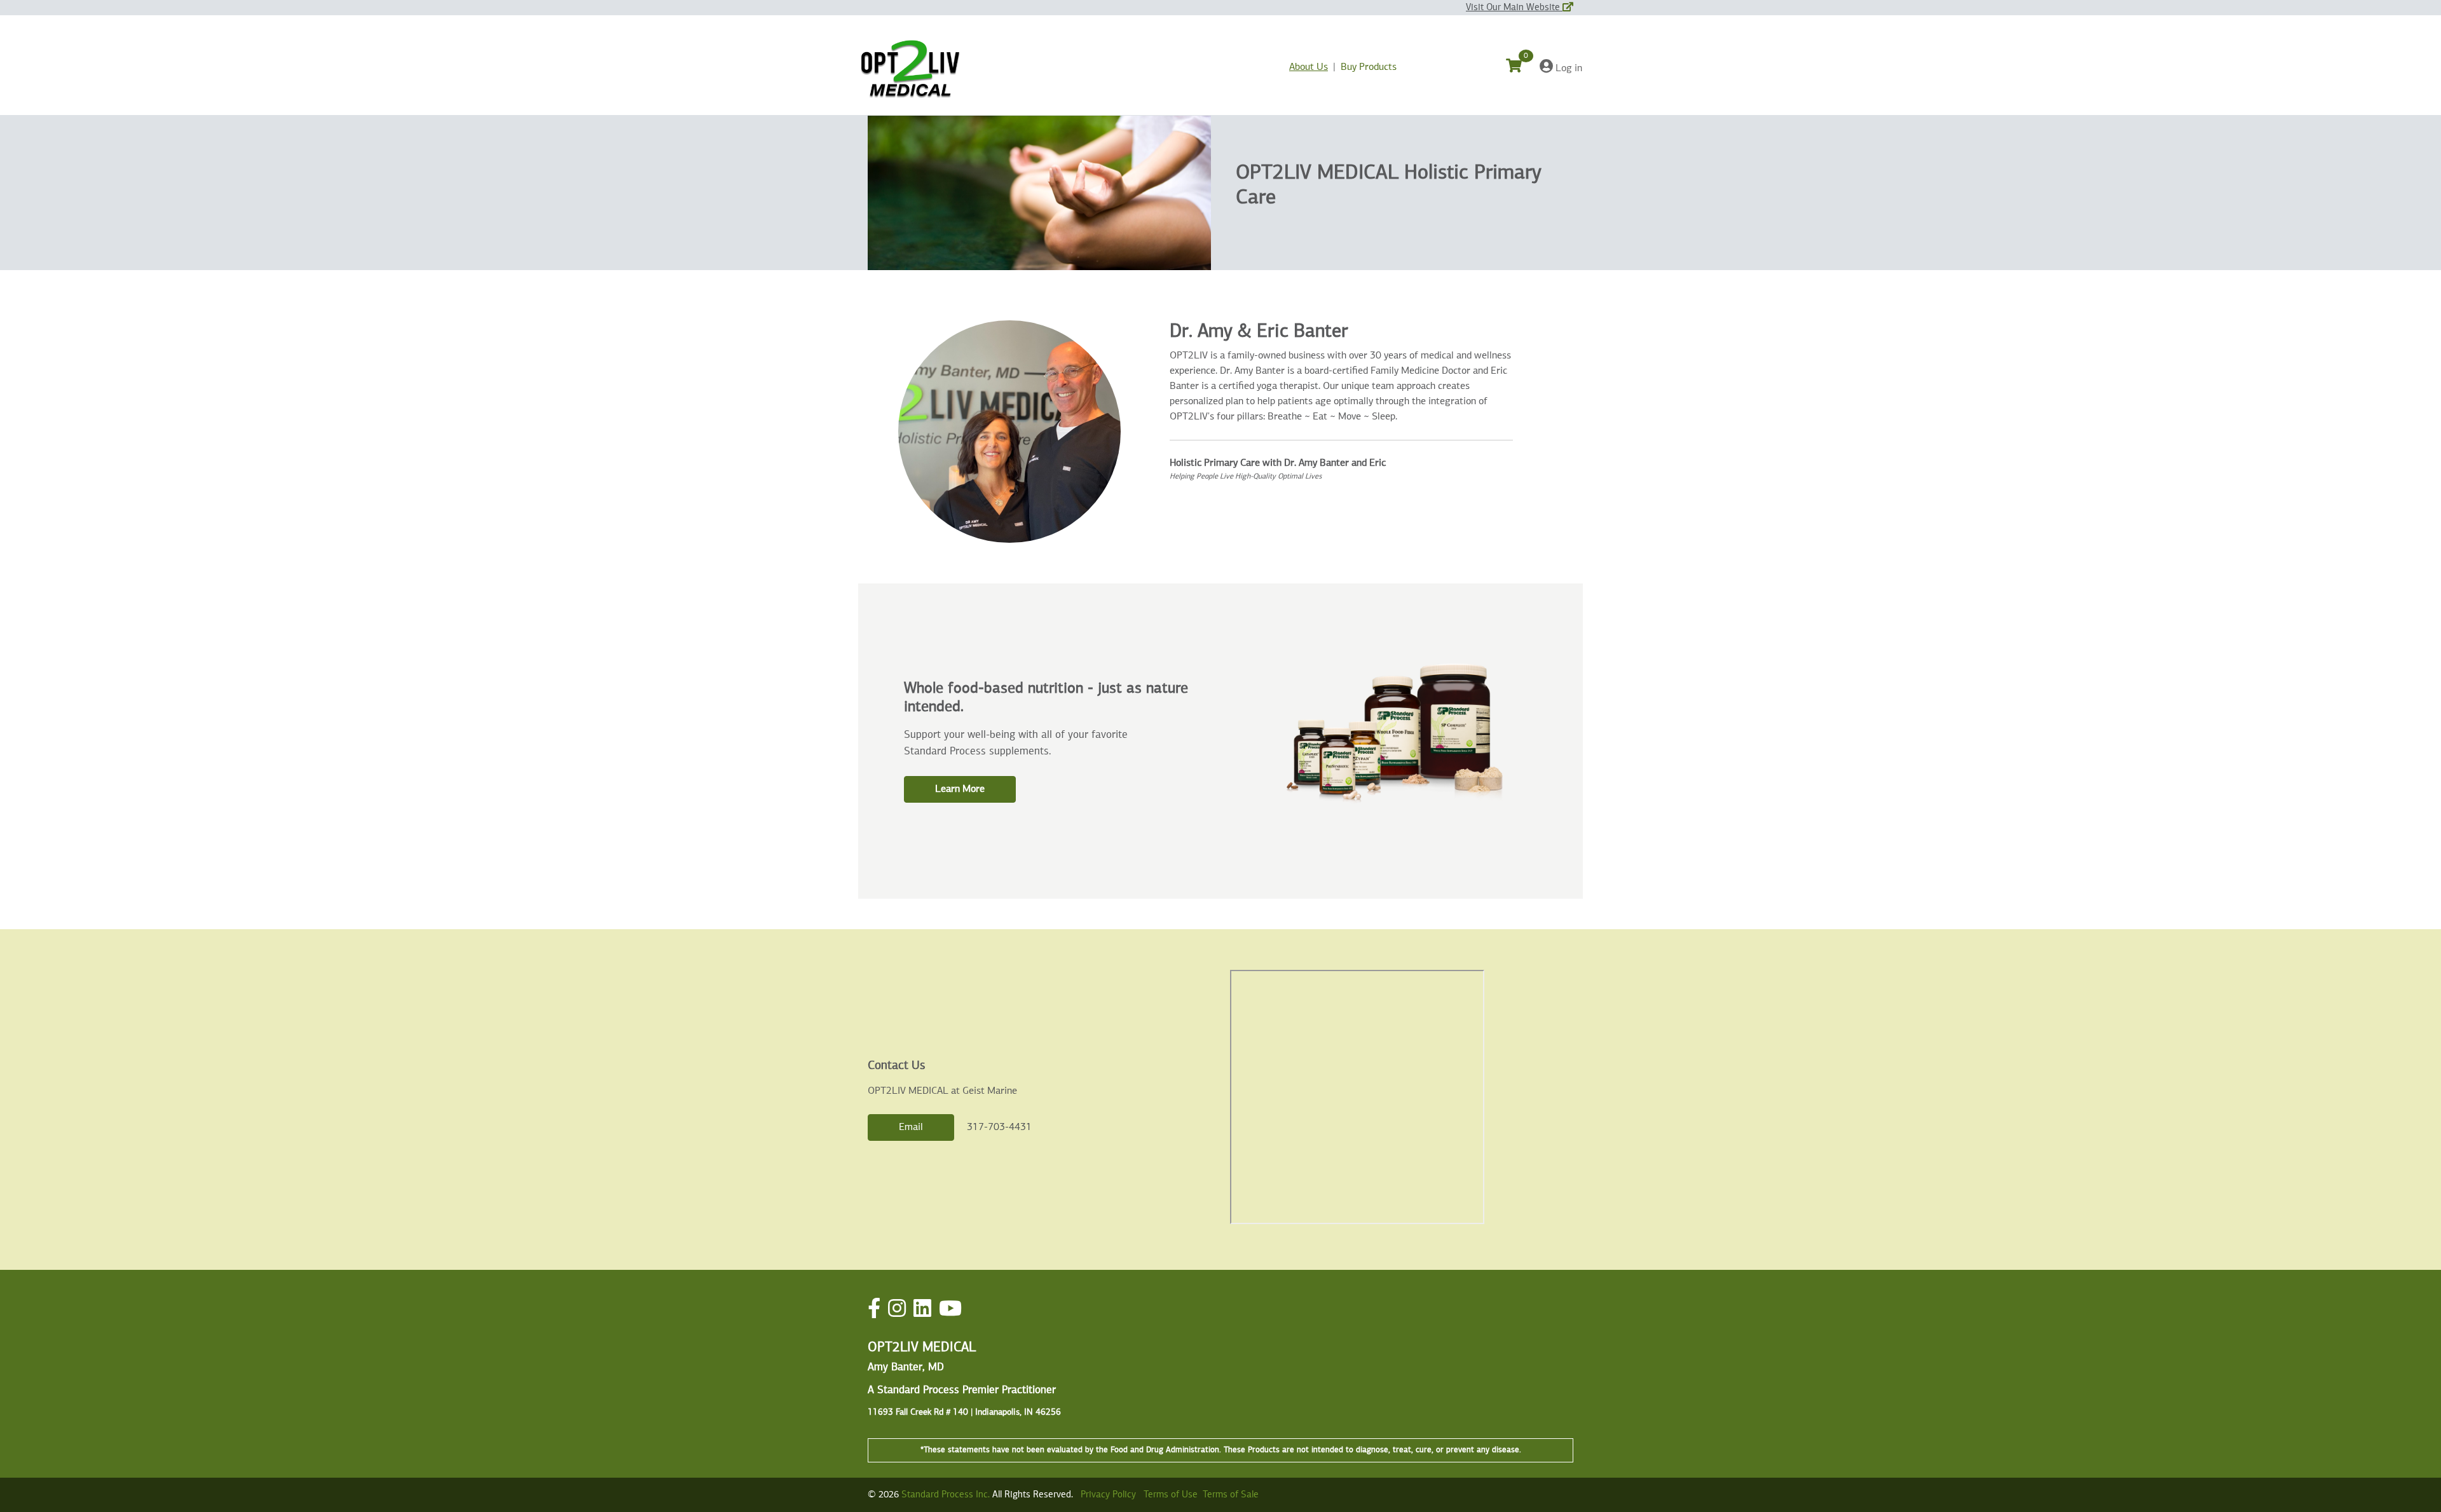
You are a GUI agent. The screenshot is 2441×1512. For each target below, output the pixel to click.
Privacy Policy (1108, 1495)
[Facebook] (874, 1310)
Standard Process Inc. (946, 1495)
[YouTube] (950, 1310)
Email (911, 1127)
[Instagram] (897, 1310)
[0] (1521, 68)
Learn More (960, 789)
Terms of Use (1171, 1495)
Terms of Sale (1231, 1495)
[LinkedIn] (922, 1310)
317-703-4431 (999, 1127)
